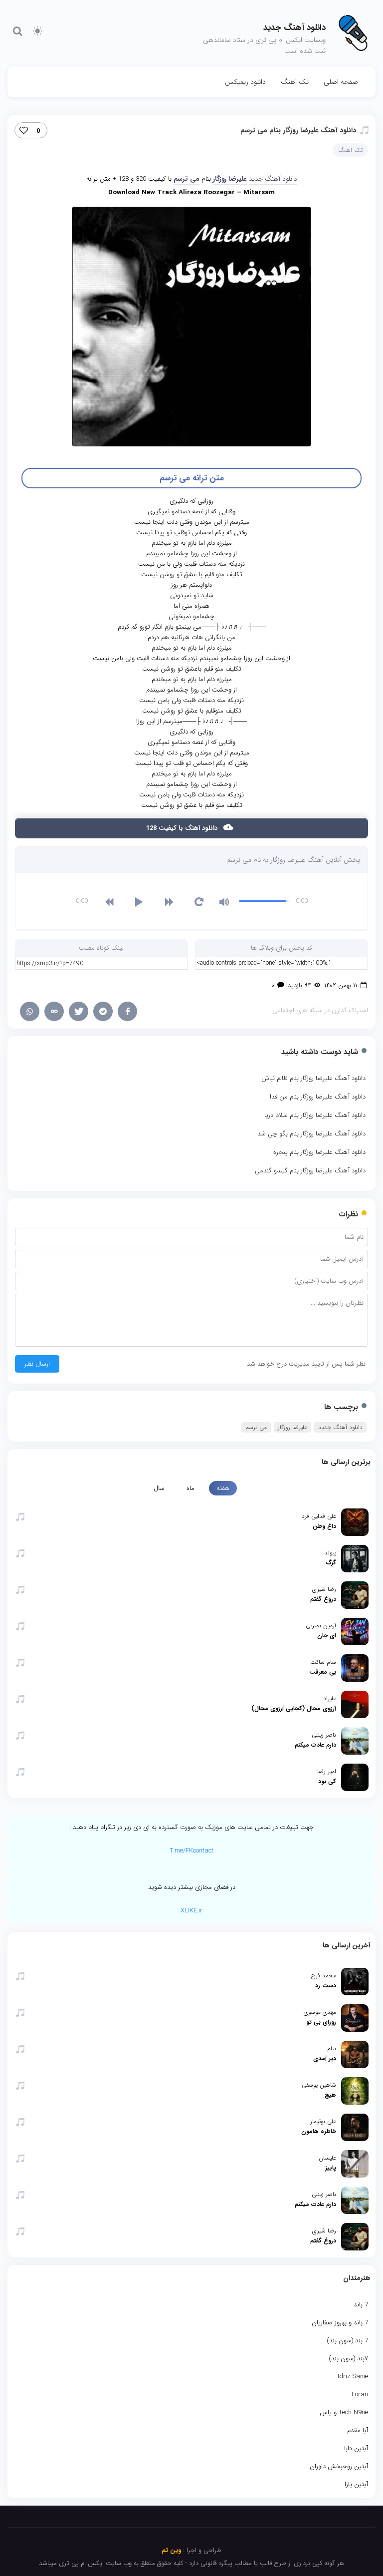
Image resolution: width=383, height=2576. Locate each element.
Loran (360, 2394)
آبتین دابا (356, 2448)
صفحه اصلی (341, 82)
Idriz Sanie (353, 2377)
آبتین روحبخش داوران (339, 2466)
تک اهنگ (295, 82)
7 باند (361, 2305)
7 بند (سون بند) (347, 2341)
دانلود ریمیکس (245, 82)
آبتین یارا (356, 2484)
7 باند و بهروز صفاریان (340, 2323)
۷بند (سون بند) (348, 2359)
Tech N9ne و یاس (344, 2412)
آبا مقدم (358, 2430)
